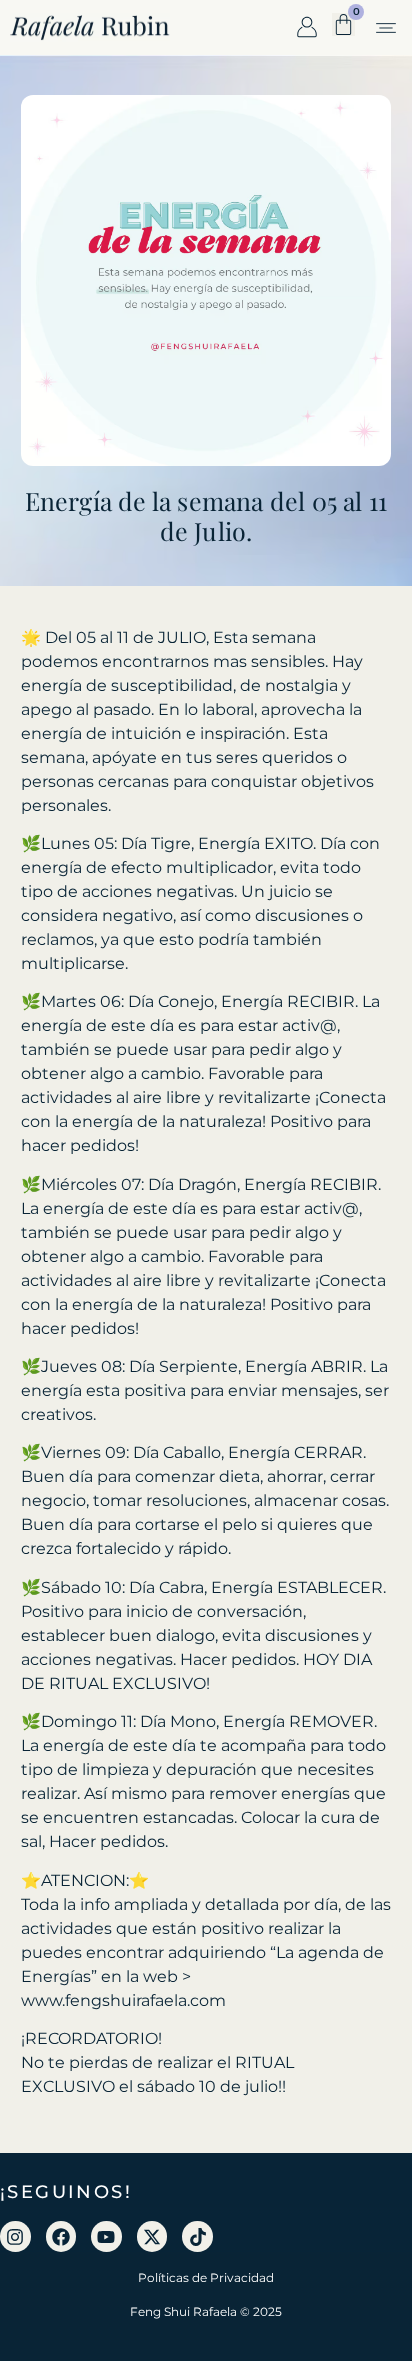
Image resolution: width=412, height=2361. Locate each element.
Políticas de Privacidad (206, 2277)
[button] (385, 29)
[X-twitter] (152, 2236)
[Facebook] (61, 2236)
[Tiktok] (197, 2236)
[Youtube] (106, 2236)
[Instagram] (15, 2236)
